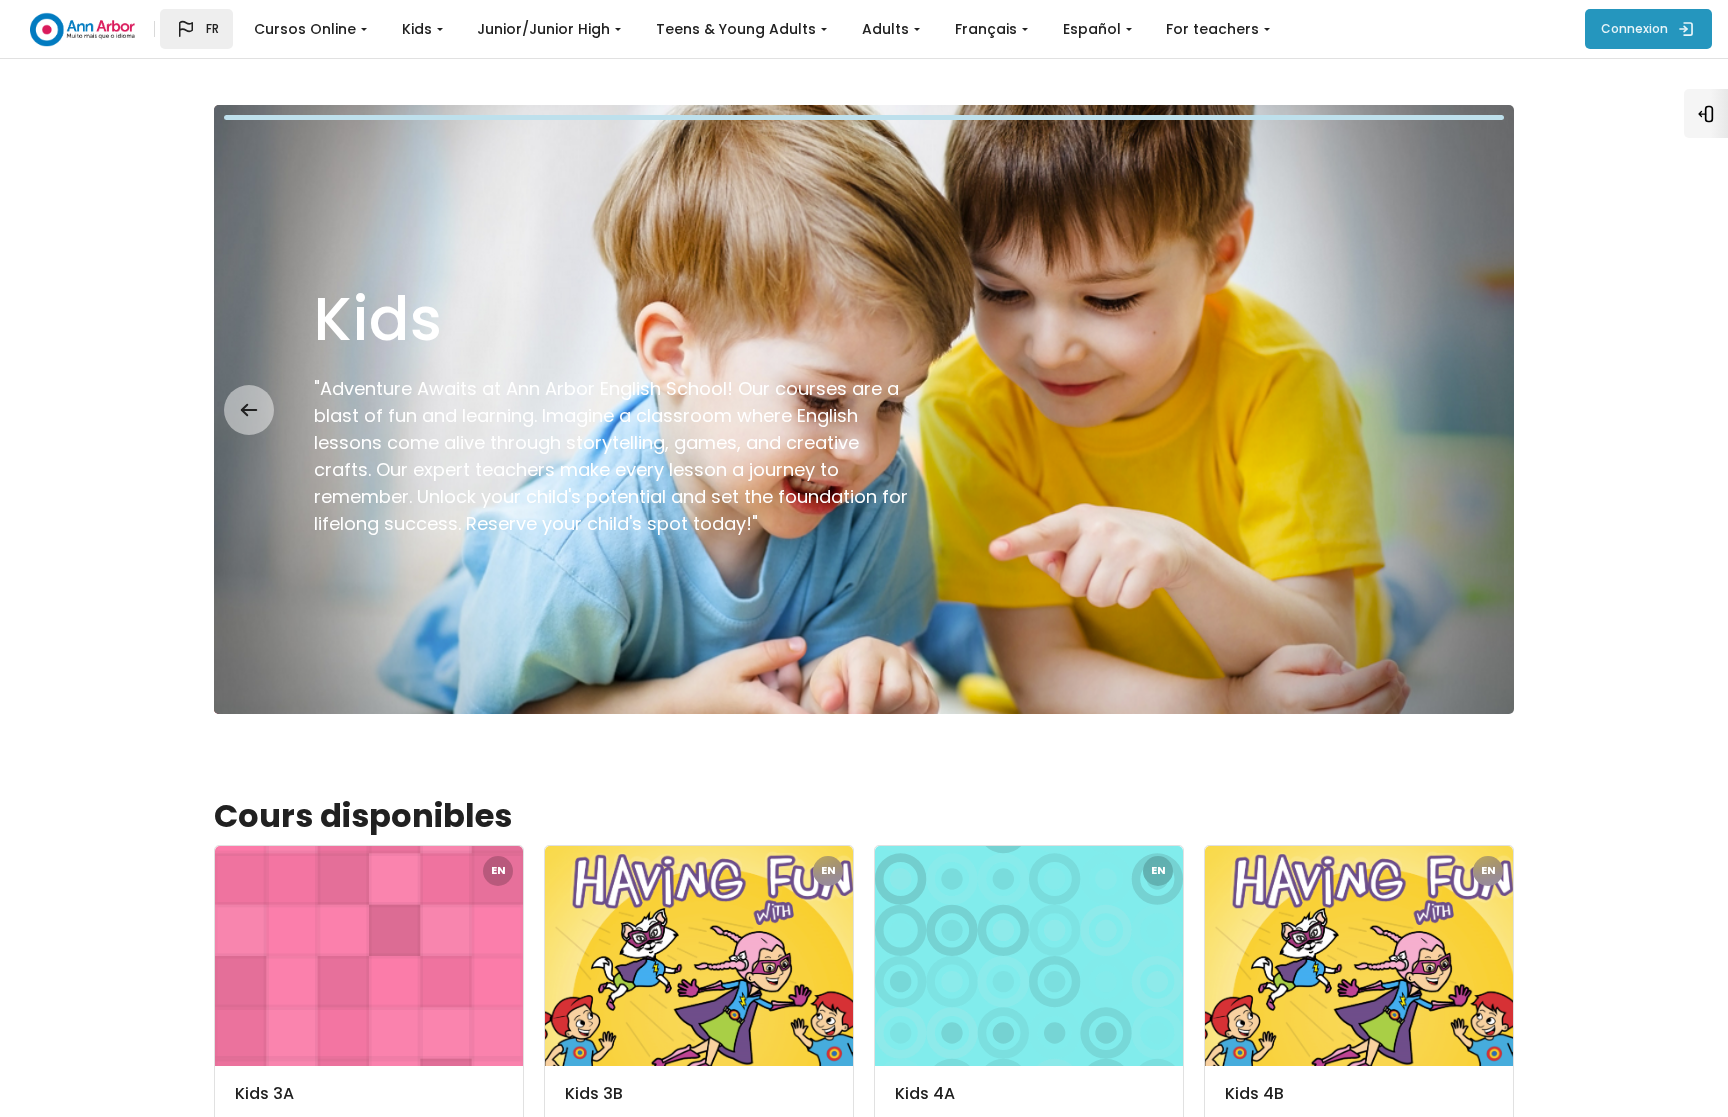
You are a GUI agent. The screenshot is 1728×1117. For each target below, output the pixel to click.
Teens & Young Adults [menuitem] (736, 29)
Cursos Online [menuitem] (305, 29)
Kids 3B (594, 1093)
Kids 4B (1254, 1093)
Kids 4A (925, 1093)
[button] (196, 29)
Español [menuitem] (1092, 29)
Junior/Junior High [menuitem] (543, 29)
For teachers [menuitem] (1212, 29)
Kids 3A (264, 1093)
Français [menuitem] (986, 29)
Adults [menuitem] (885, 29)
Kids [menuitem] (417, 29)
